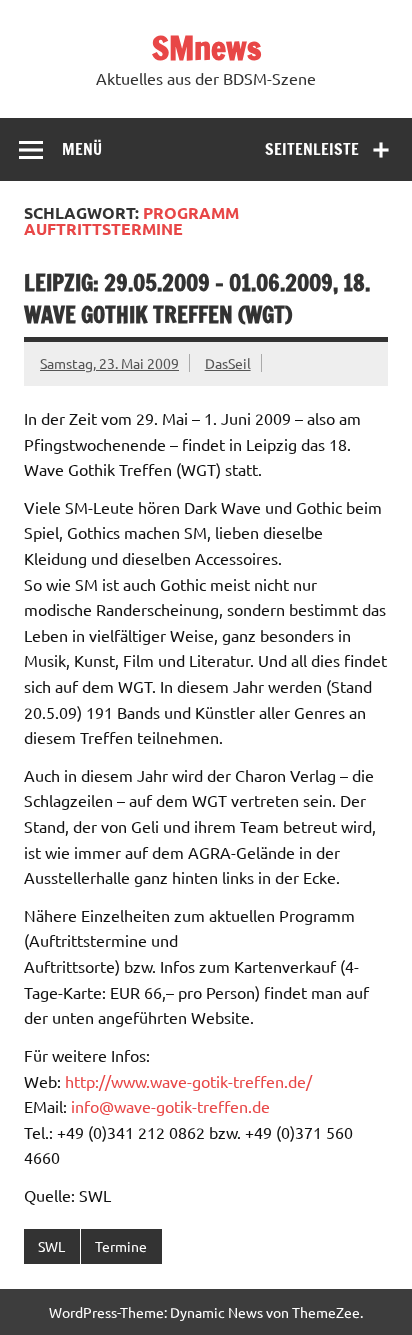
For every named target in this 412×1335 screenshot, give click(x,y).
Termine (121, 1246)
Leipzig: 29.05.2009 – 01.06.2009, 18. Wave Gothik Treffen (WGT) (197, 298)
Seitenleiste (312, 149)
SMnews (206, 48)
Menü (82, 149)
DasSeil (228, 363)
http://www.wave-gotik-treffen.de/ (188, 1081)
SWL (51, 1246)
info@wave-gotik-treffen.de (170, 1106)
